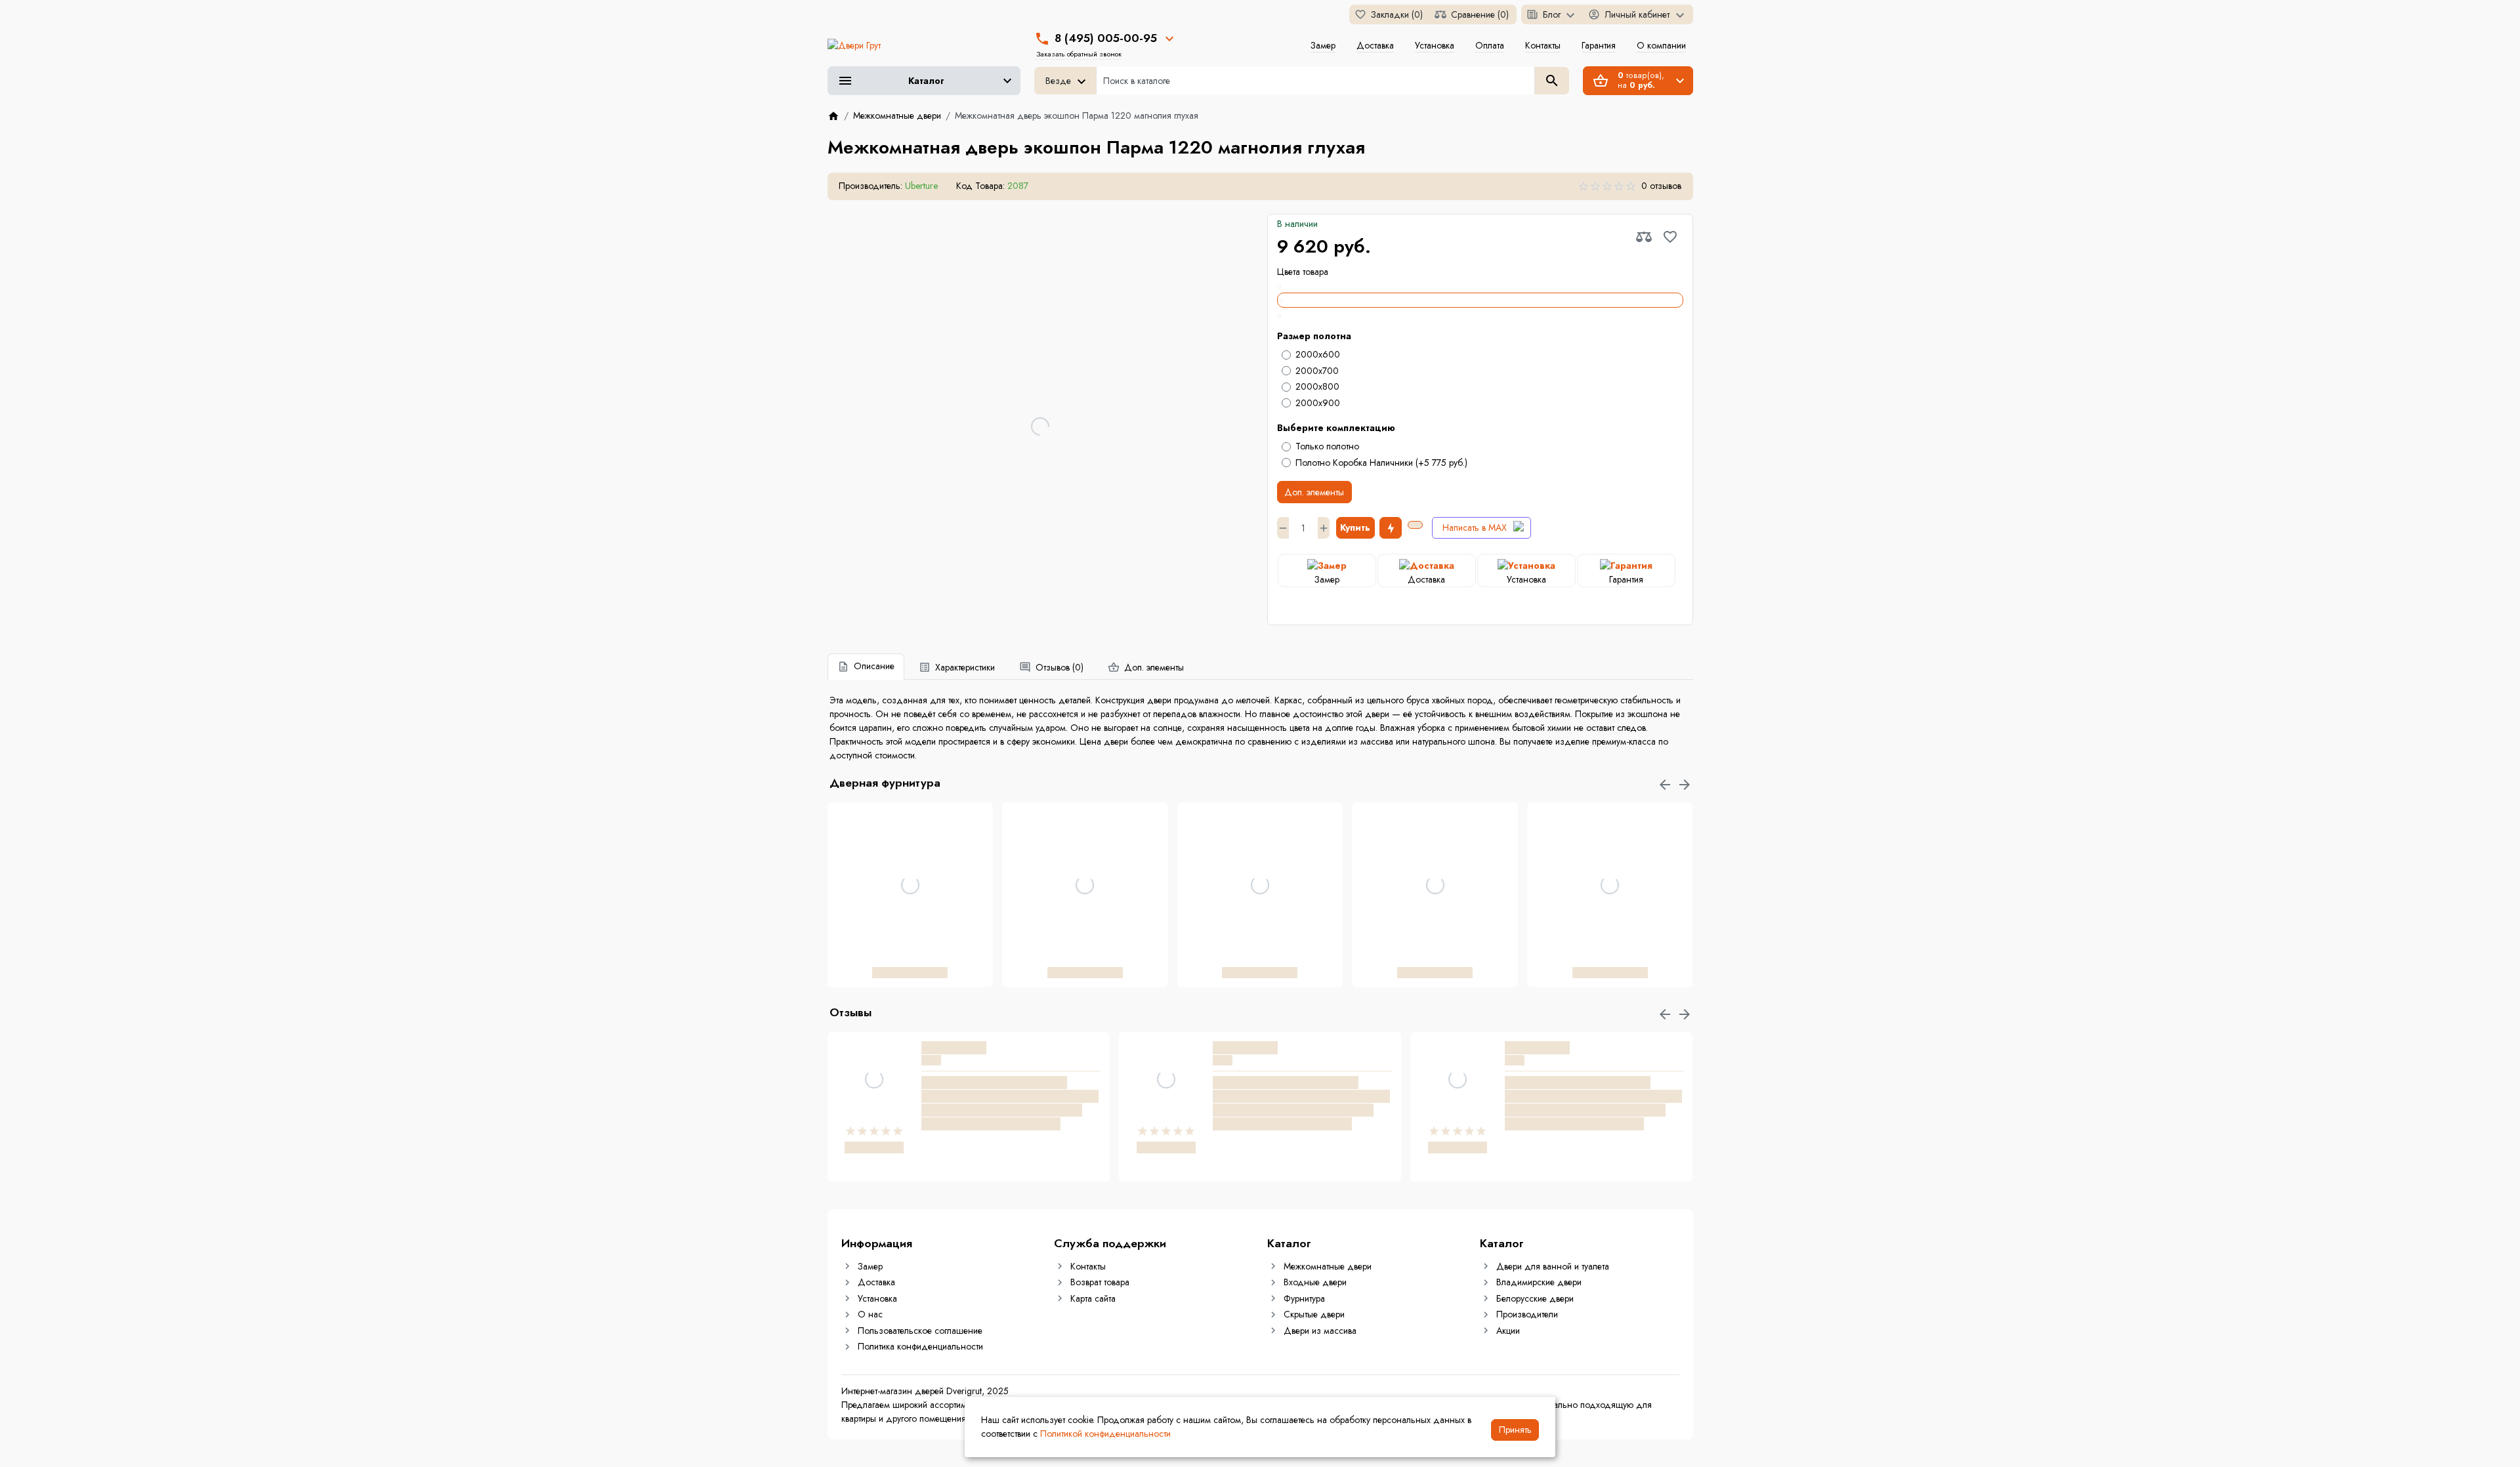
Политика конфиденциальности (920, 1346)
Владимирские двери (1539, 1282)
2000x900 (1318, 403)
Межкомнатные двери (1328, 1266)
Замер (1323, 45)
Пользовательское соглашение (920, 1331)
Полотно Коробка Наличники (1381, 463)
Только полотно (1327, 446)
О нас (870, 1314)
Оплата (1490, 45)
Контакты (1543, 45)
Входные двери (1315, 1282)
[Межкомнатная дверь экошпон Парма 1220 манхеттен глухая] (1480, 315)
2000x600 (1318, 354)
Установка (1435, 45)
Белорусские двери (1535, 1298)
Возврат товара (1100, 1282)
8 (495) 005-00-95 (1106, 38)
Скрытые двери (1314, 1314)
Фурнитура (1304, 1298)
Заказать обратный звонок (1079, 54)
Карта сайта (1093, 1298)
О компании (1661, 45)
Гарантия (1599, 45)
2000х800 (1317, 386)
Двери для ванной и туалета (1553, 1266)
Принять (1515, 1430)
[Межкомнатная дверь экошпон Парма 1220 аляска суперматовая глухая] (1480, 286)
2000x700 (1317, 371)
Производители (1527, 1314)
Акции (1508, 1331)
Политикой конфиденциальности (1105, 1434)
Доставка (1375, 45)
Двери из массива (1320, 1331)
